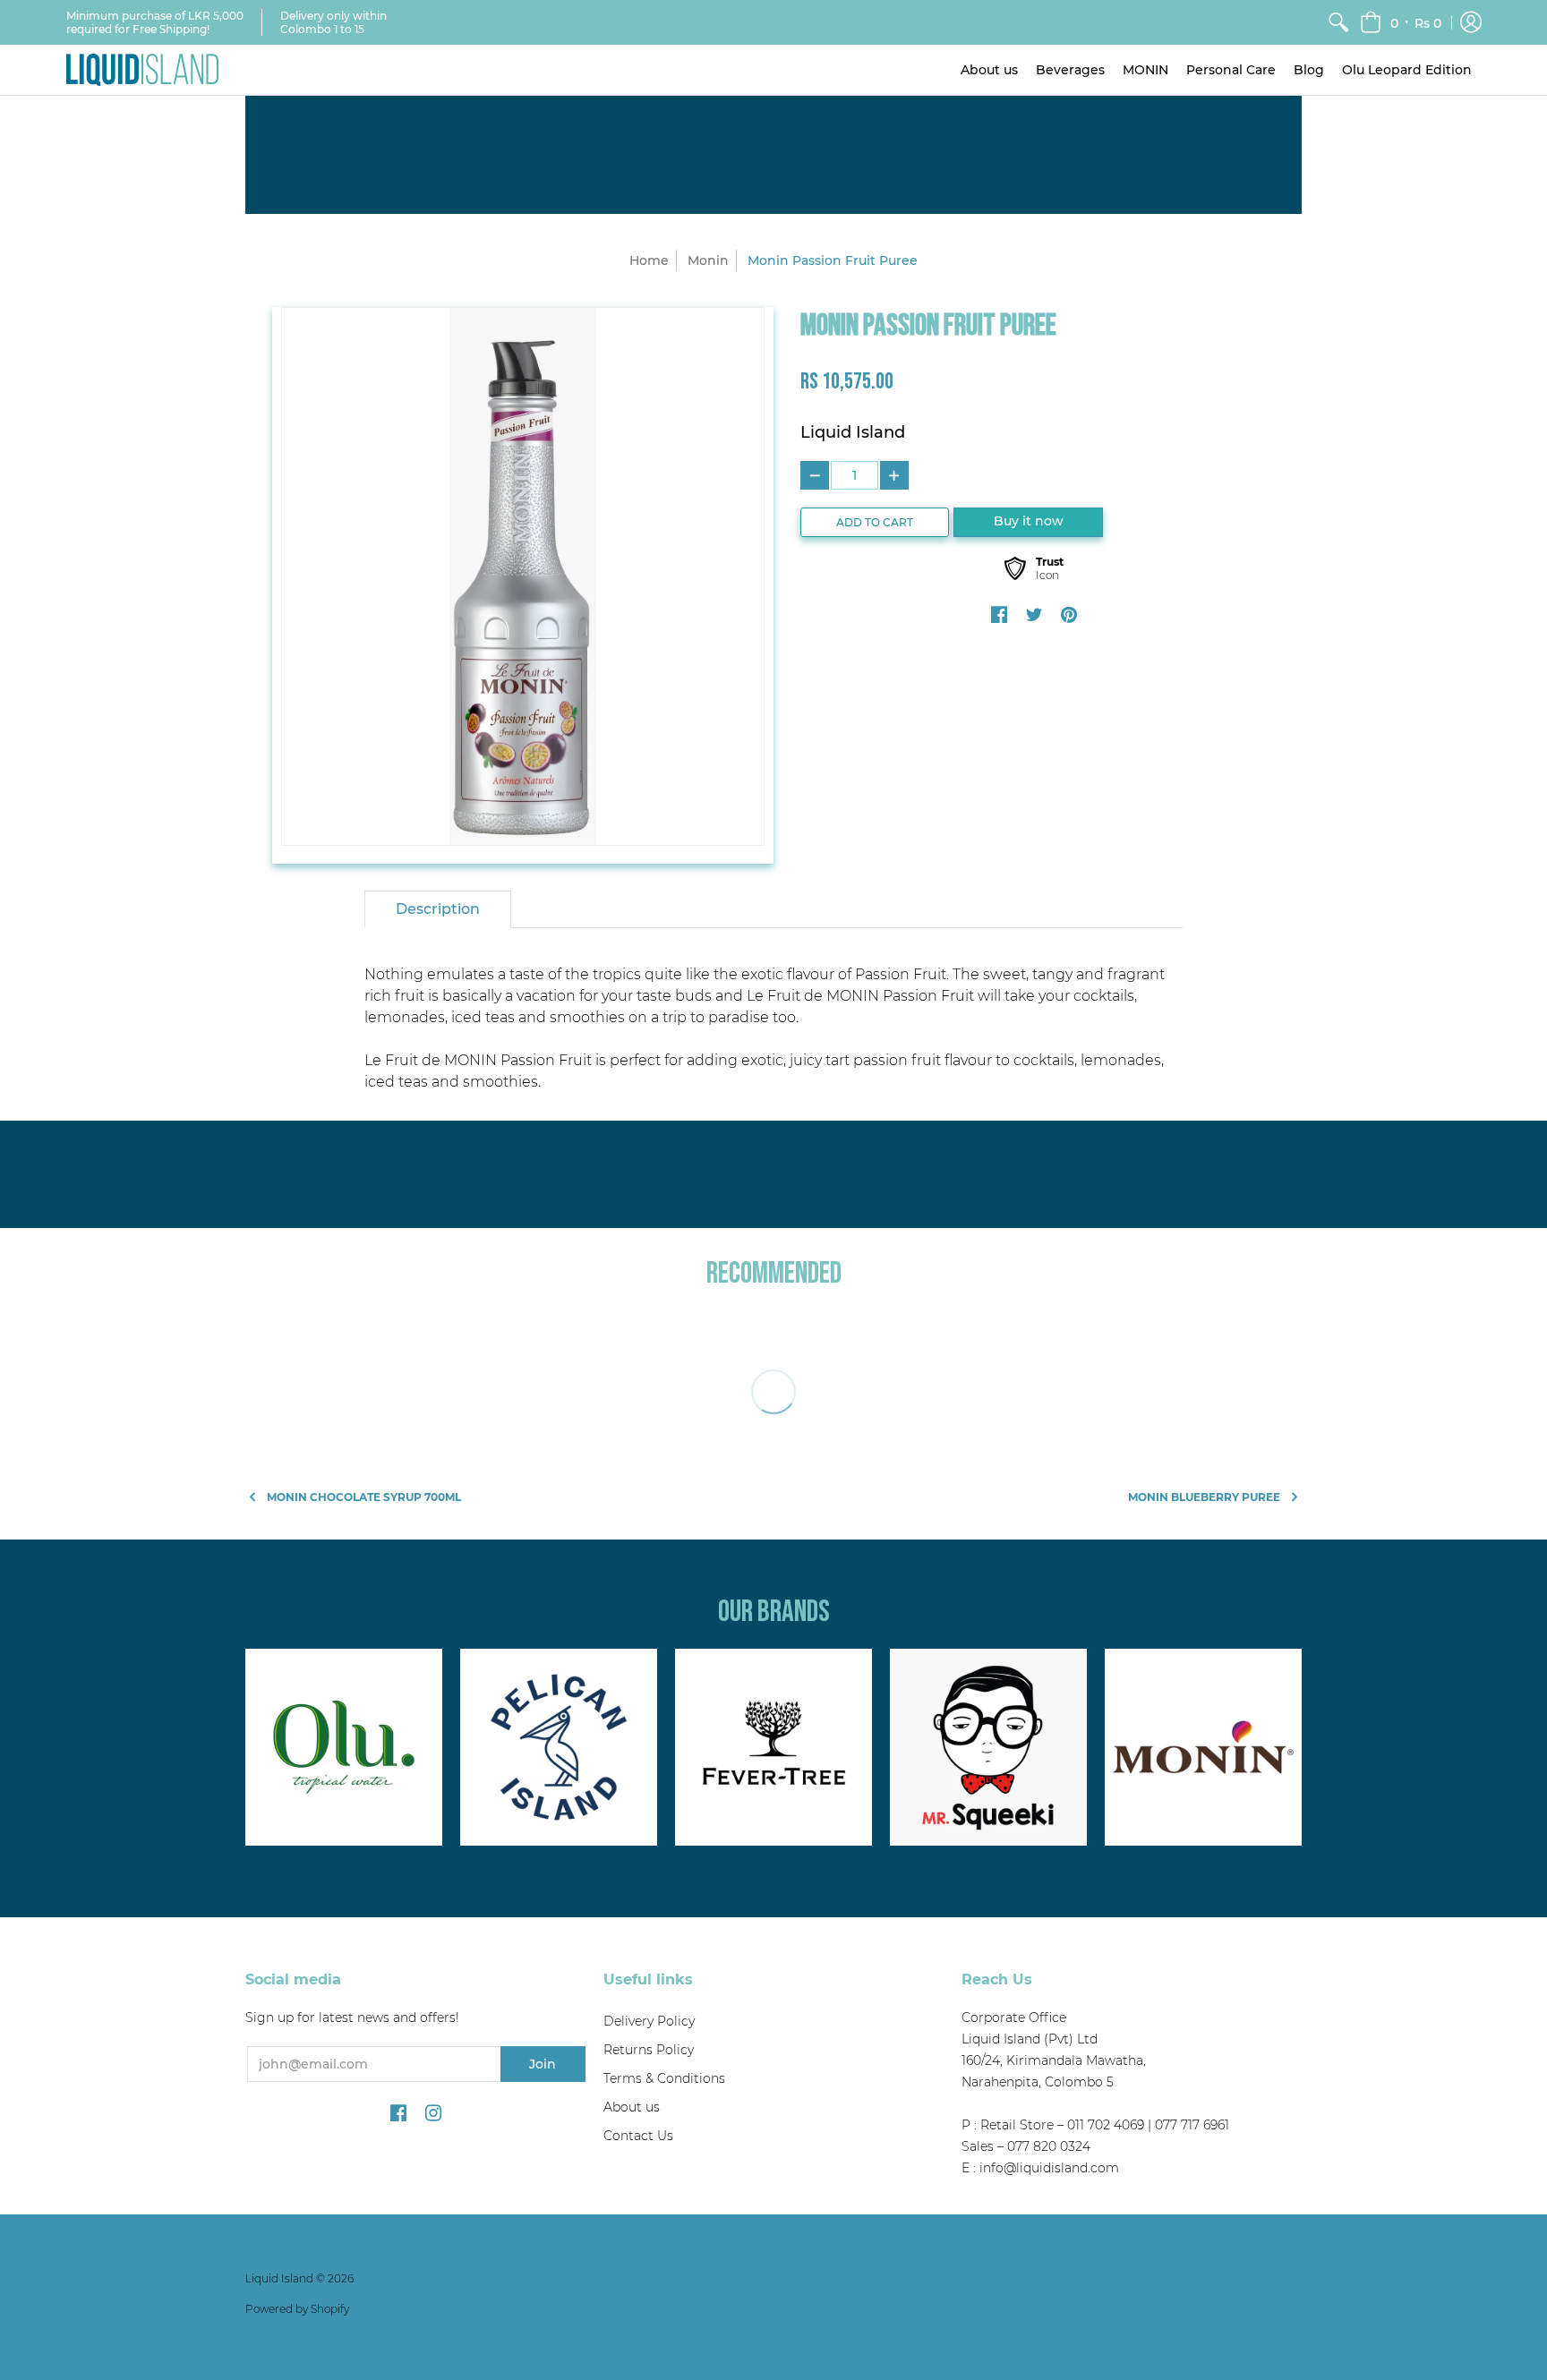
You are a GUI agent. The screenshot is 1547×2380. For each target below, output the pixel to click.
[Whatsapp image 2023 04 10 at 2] (988, 1747)
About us (632, 2107)
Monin (708, 260)
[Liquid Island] (142, 70)
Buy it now (1029, 521)
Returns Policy (649, 2050)
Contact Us (638, 2136)
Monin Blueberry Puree (1204, 1497)
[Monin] (1203, 1747)
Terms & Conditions (664, 2078)
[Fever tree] (773, 1747)
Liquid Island (853, 432)
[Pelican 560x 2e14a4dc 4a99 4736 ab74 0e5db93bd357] (559, 1747)
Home (649, 260)
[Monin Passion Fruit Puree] (523, 576)
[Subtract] (815, 475)
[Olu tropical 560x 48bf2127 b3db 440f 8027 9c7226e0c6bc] (344, 1747)
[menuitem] (1338, 22)
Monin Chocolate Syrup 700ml (364, 1497)
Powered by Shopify (297, 2309)
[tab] (438, 909)
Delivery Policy (649, 2021)
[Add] (894, 475)
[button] (1401, 22)
